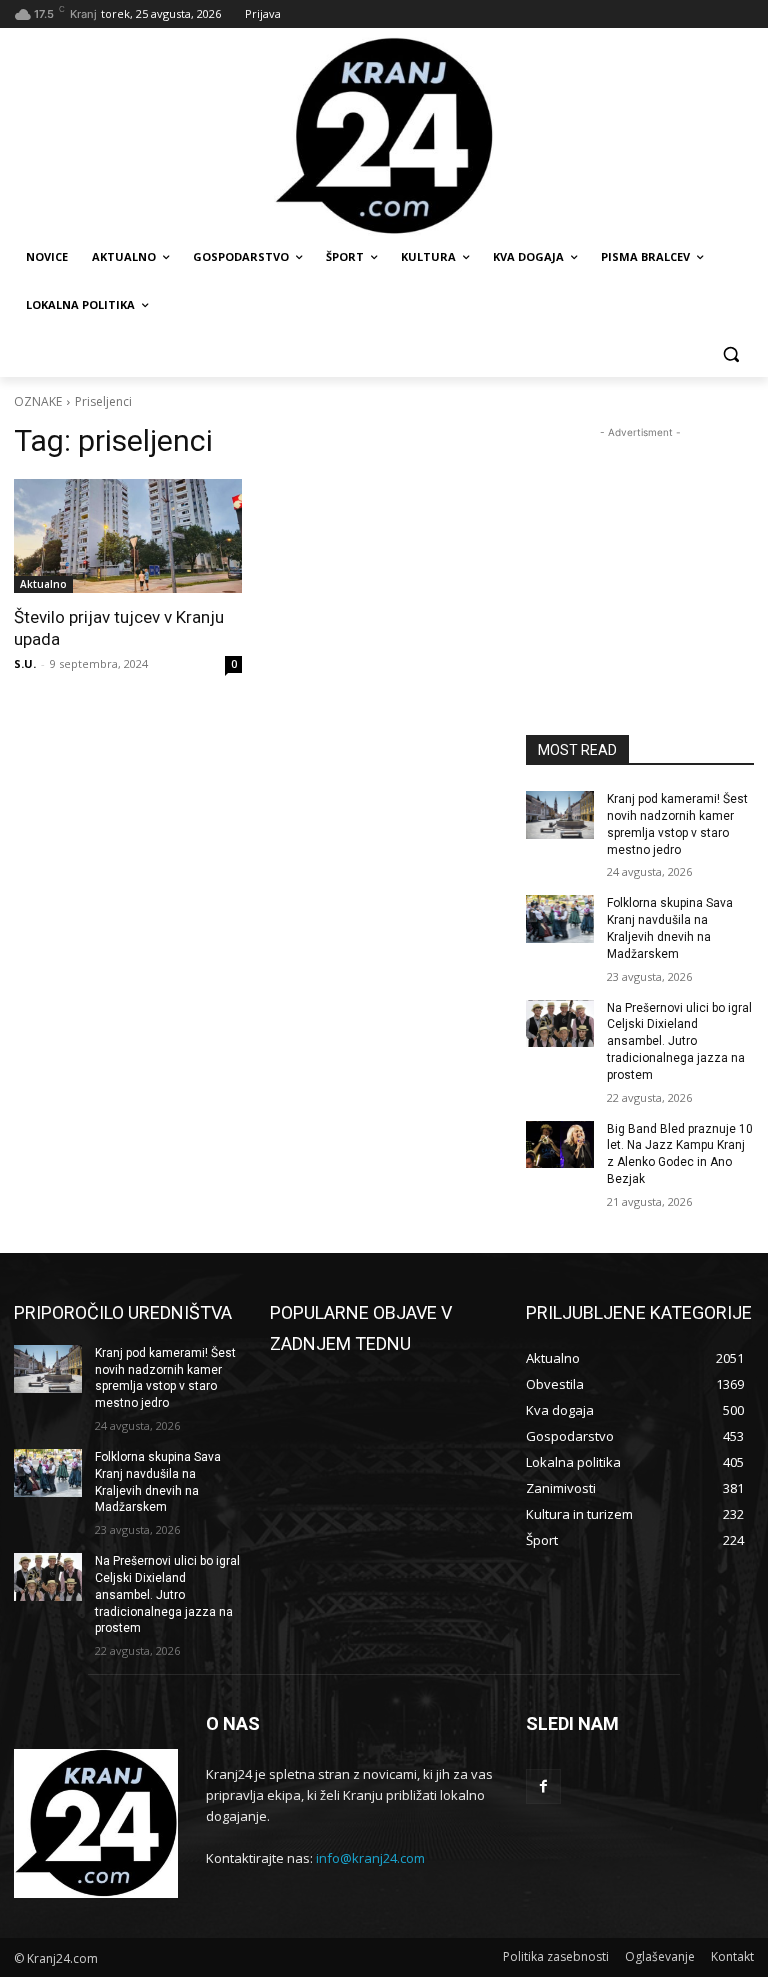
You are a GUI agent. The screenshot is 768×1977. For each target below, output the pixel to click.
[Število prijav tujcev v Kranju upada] (128, 536)
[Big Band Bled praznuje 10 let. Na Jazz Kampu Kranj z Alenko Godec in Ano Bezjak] (560, 1145)
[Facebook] (543, 1786)
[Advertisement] (640, 543)
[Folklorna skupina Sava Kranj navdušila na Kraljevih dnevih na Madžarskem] (560, 919)
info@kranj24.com (370, 1858)
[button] (730, 353)
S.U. (25, 663)
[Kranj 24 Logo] (96, 1823)
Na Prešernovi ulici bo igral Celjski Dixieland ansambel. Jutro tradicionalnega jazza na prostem (679, 1041)
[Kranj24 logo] (384, 136)
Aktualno (43, 584)
